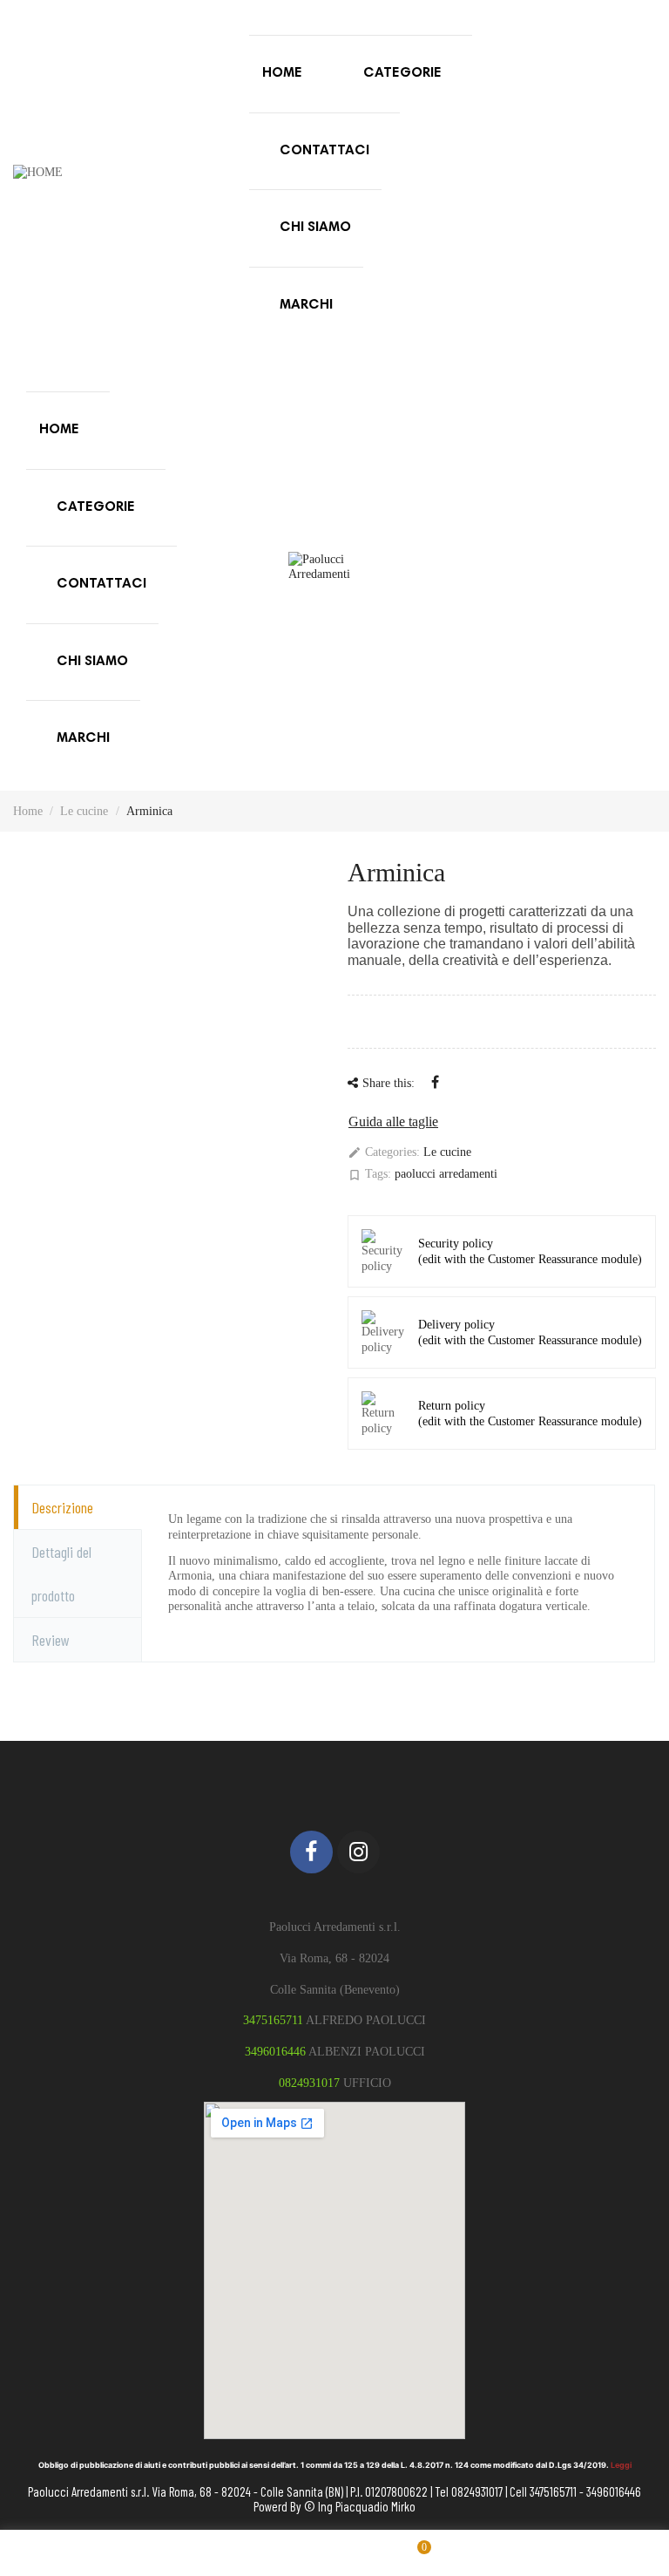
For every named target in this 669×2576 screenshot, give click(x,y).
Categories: (384, 1153)
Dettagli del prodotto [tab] (61, 1573)
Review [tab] (51, 1640)
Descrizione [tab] (62, 1507)
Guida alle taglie (393, 1121)
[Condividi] (435, 1082)
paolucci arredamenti (446, 1174)
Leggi (621, 2465)
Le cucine (447, 1152)
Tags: (369, 1175)
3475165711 (273, 2020)
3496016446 (275, 2052)
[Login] (254, 2553)
